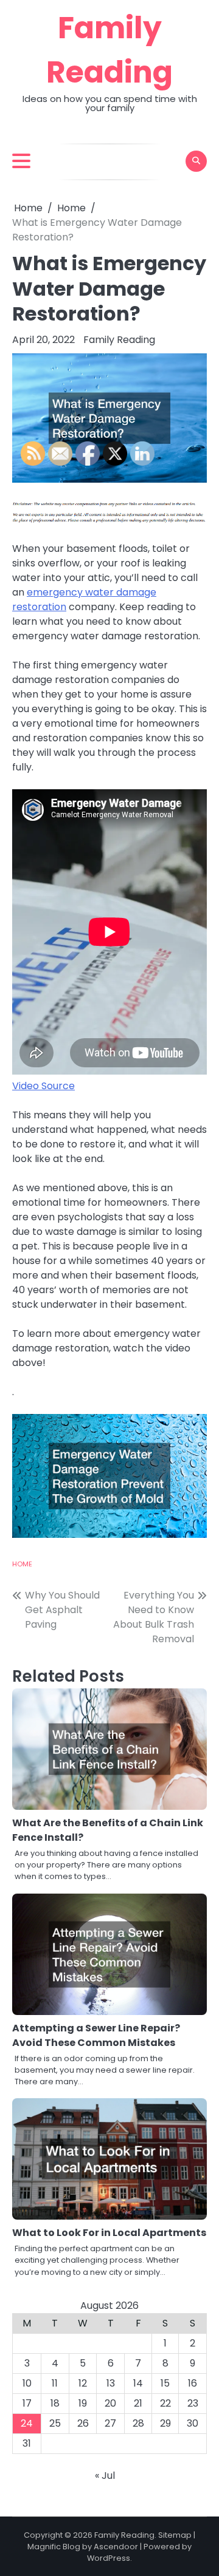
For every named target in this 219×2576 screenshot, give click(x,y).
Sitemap (175, 2535)
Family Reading (119, 340)
